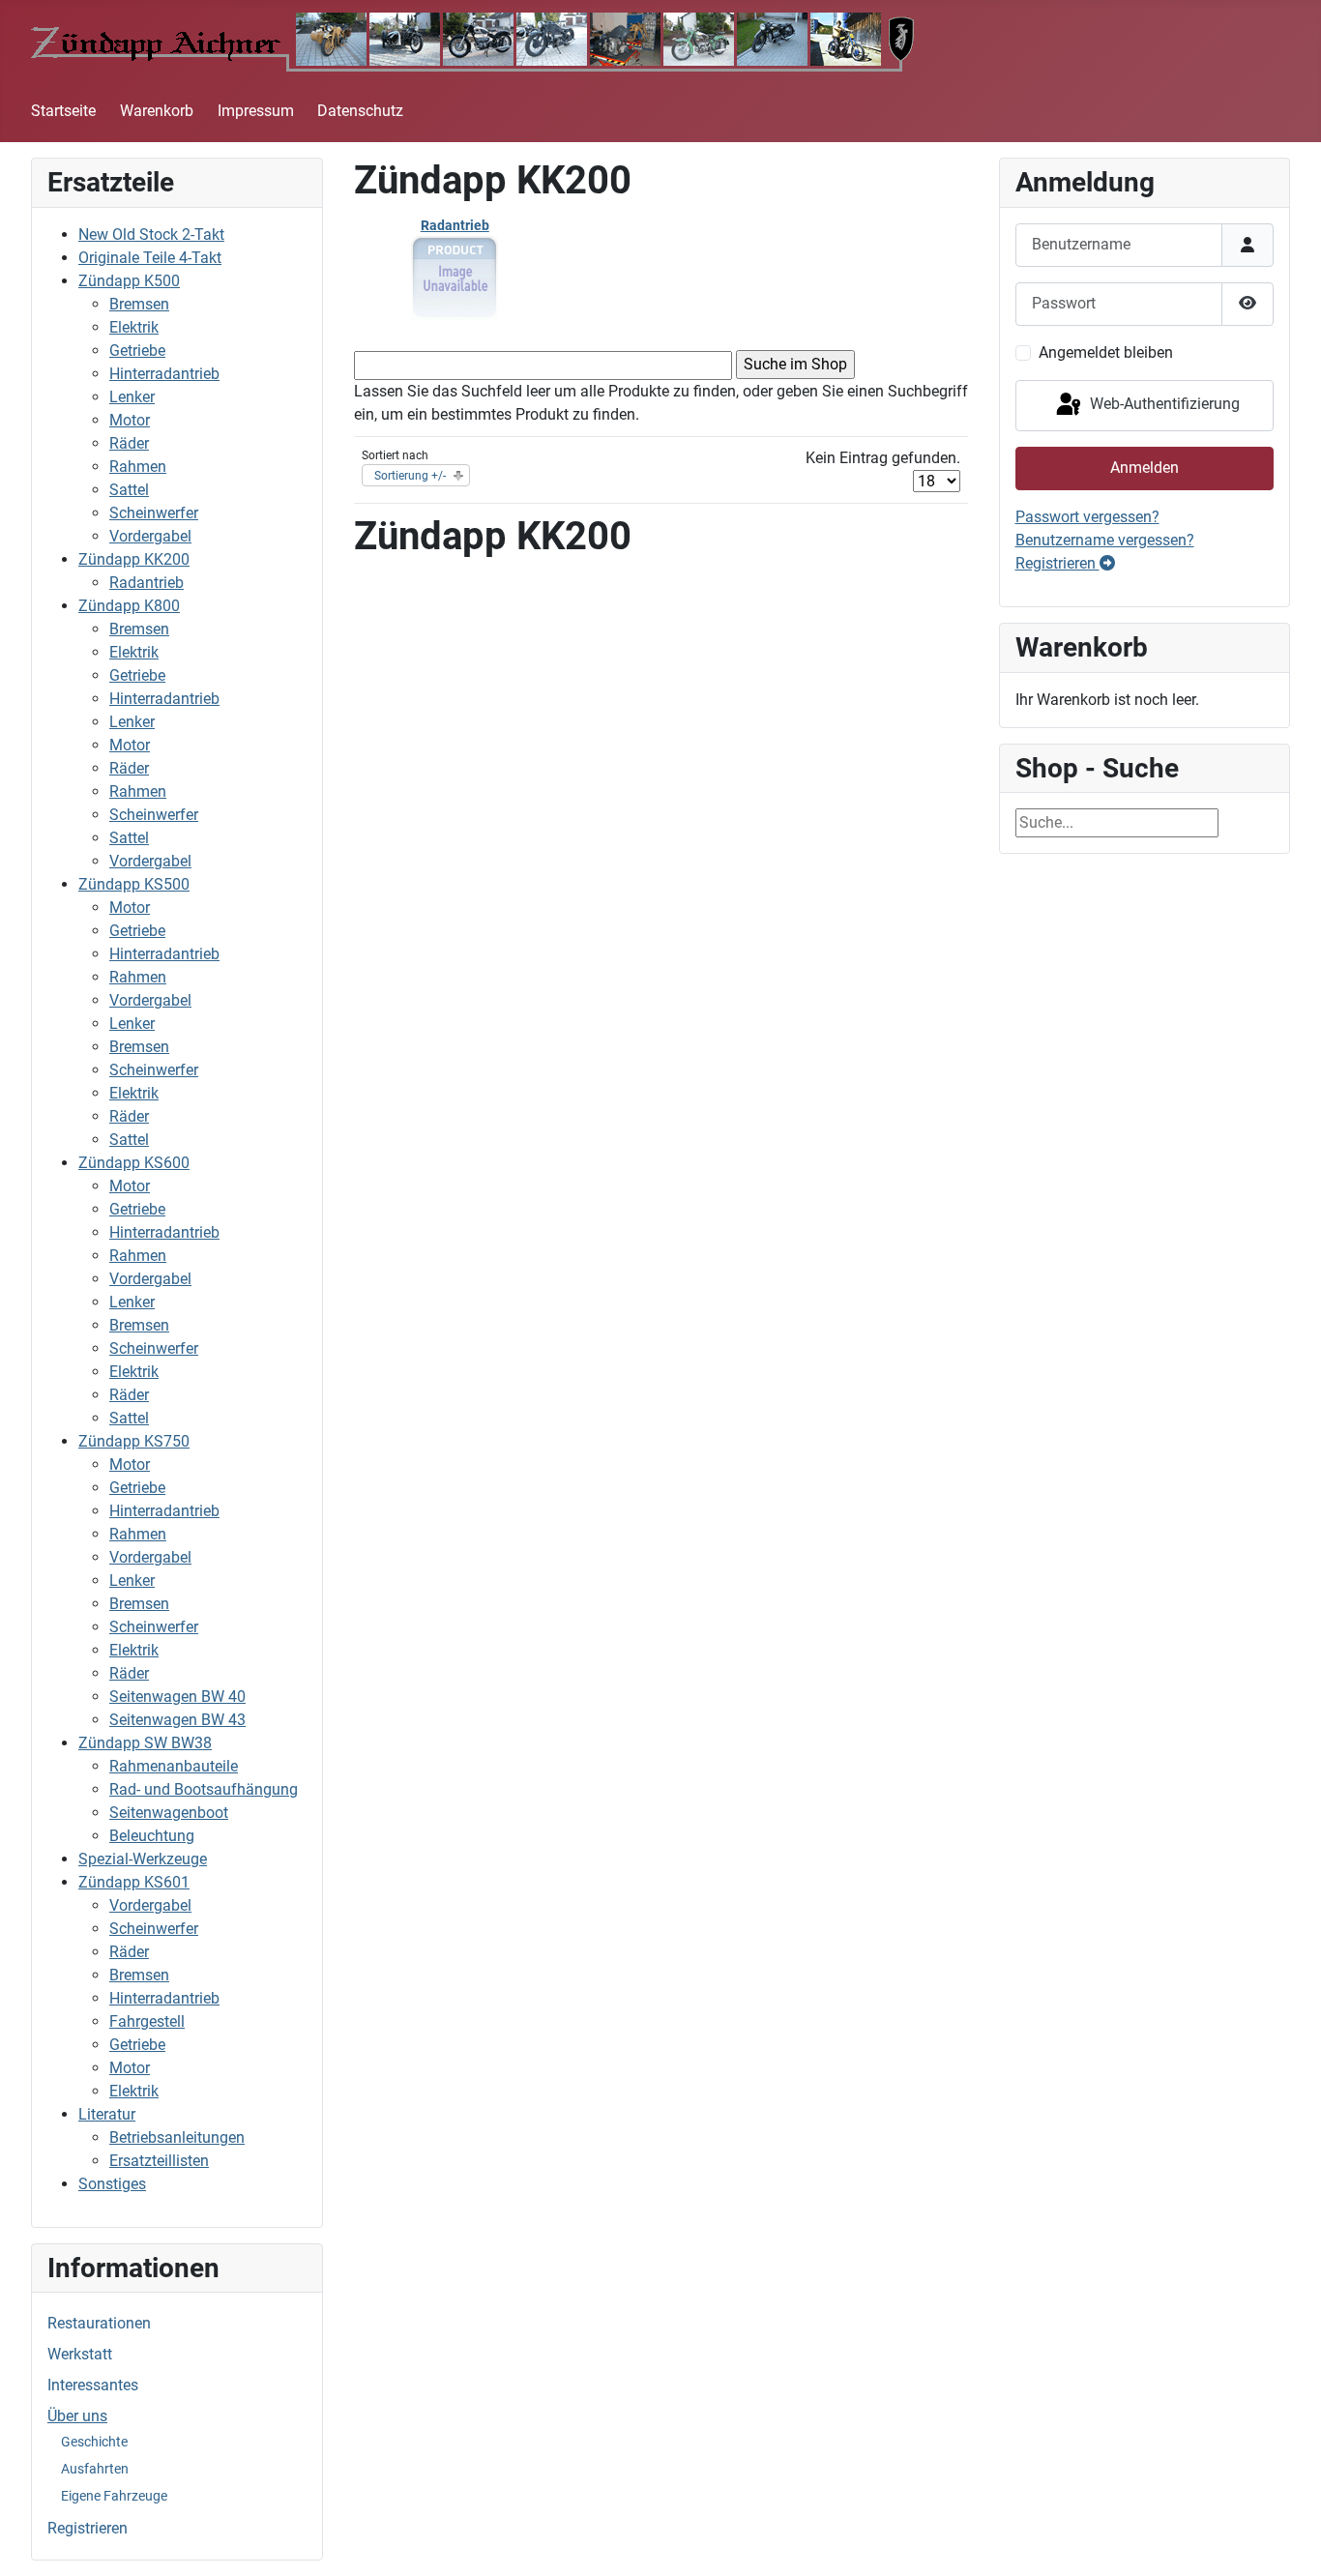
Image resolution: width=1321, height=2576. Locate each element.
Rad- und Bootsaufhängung (204, 1789)
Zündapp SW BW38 (145, 1743)
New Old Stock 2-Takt (151, 234)
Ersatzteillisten (159, 2161)
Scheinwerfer (154, 513)
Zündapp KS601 (134, 1882)
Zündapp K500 (129, 281)
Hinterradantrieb (164, 374)
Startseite (63, 111)
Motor (130, 420)
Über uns (77, 2416)
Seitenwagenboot (169, 1813)
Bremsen (139, 304)
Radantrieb (147, 583)
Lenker (132, 397)
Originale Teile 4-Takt (150, 258)
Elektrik (134, 327)
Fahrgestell (147, 2021)
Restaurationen (99, 2323)
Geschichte (94, 2442)
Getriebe (137, 351)
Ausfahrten (95, 2469)
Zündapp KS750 (134, 1441)
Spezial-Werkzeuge (143, 1859)
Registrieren (88, 2528)
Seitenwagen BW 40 (177, 1697)
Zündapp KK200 (134, 559)
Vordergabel (150, 536)
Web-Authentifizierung (1163, 405)
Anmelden (1145, 468)
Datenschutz (360, 111)
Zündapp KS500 (134, 884)
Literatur (107, 2114)
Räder (129, 443)
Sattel (129, 490)
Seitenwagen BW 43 (177, 1720)
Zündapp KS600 (134, 1163)
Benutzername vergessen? (1105, 540)
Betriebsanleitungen (177, 2137)
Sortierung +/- (410, 476)
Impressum (256, 111)
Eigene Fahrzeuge (114, 2496)
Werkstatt (80, 2354)
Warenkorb (157, 111)
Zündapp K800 (129, 606)
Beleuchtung (152, 1836)
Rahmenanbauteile (174, 1766)
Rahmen (138, 467)
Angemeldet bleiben (1106, 352)
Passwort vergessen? (1087, 517)
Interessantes (93, 2385)
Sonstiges (112, 2184)
